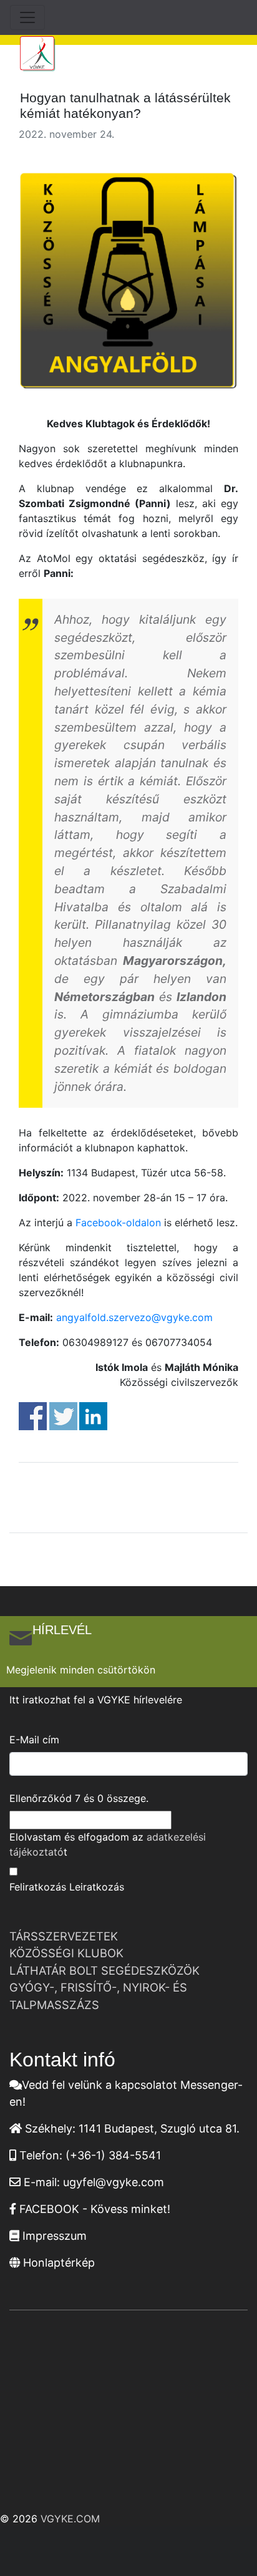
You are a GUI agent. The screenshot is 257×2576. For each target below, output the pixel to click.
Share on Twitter (63, 1416)
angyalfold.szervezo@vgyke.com (134, 1317)
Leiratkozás (97, 1887)
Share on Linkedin (93, 1416)
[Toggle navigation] (27, 17)
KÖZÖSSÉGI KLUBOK (66, 1953)
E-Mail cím (34, 1740)
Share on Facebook (33, 1416)
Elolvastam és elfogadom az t (108, 1844)
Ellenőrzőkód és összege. (79, 1798)
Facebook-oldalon (118, 1223)
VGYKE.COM (70, 2519)
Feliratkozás (38, 1887)
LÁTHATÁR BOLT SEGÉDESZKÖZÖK (104, 1970)
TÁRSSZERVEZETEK (64, 1936)
